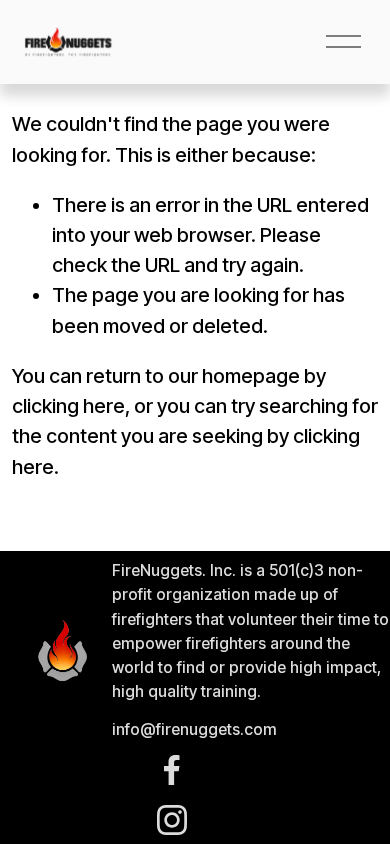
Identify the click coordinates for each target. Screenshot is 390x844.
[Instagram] (172, 820)
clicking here (68, 406)
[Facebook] (172, 770)
